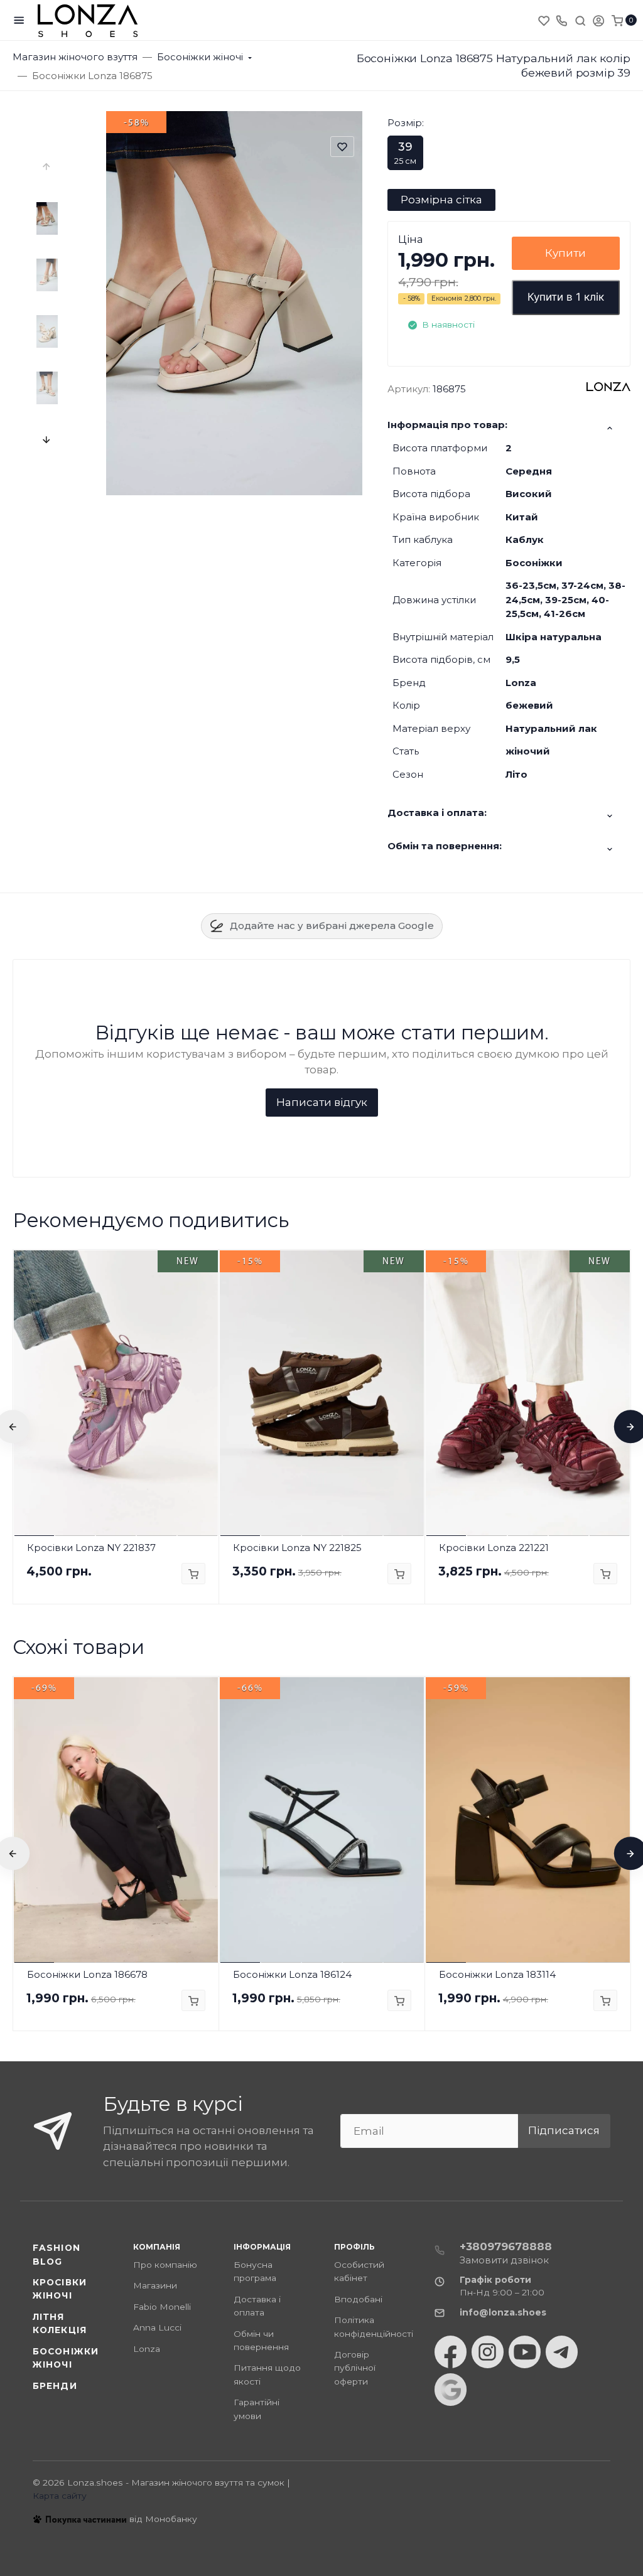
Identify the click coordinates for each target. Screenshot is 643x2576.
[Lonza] (88, 20)
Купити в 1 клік (566, 297)
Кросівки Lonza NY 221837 (91, 1548)
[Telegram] (562, 2352)
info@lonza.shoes (503, 2312)
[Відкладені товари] (545, 20)
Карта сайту (60, 2496)
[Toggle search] (580, 20)
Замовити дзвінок (504, 2260)
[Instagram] (488, 2352)
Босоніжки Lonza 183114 (497, 1974)
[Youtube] (525, 2352)
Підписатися (564, 2130)
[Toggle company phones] (561, 20)
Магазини (155, 2285)
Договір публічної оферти (355, 2368)
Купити (565, 253)
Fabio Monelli (162, 2307)
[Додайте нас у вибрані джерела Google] (451, 2390)
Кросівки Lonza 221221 (494, 1548)
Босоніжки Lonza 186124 (292, 1974)
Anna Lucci (157, 2327)
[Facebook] (451, 2352)
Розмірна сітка (441, 200)
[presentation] (47, 167)
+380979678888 (506, 2246)
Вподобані (358, 2299)
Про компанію (165, 2265)
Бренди (55, 2386)
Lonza (147, 2349)
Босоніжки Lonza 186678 (87, 1974)
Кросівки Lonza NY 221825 (297, 1548)
